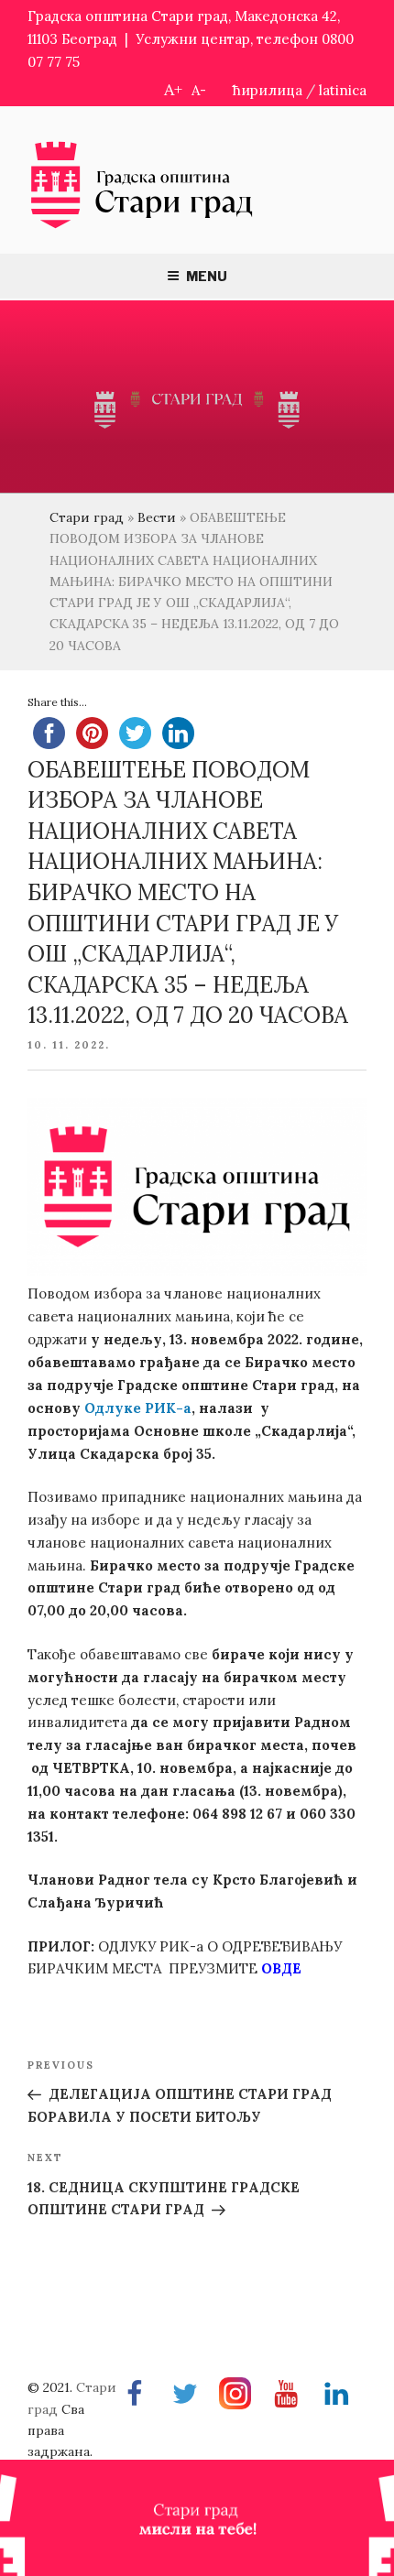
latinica (343, 90)
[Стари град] (142, 227)
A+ (173, 89)
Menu (207, 276)
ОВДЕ (279, 1968)
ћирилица (268, 90)
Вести (157, 517)
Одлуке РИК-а (138, 1408)
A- (199, 90)
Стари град (87, 517)
